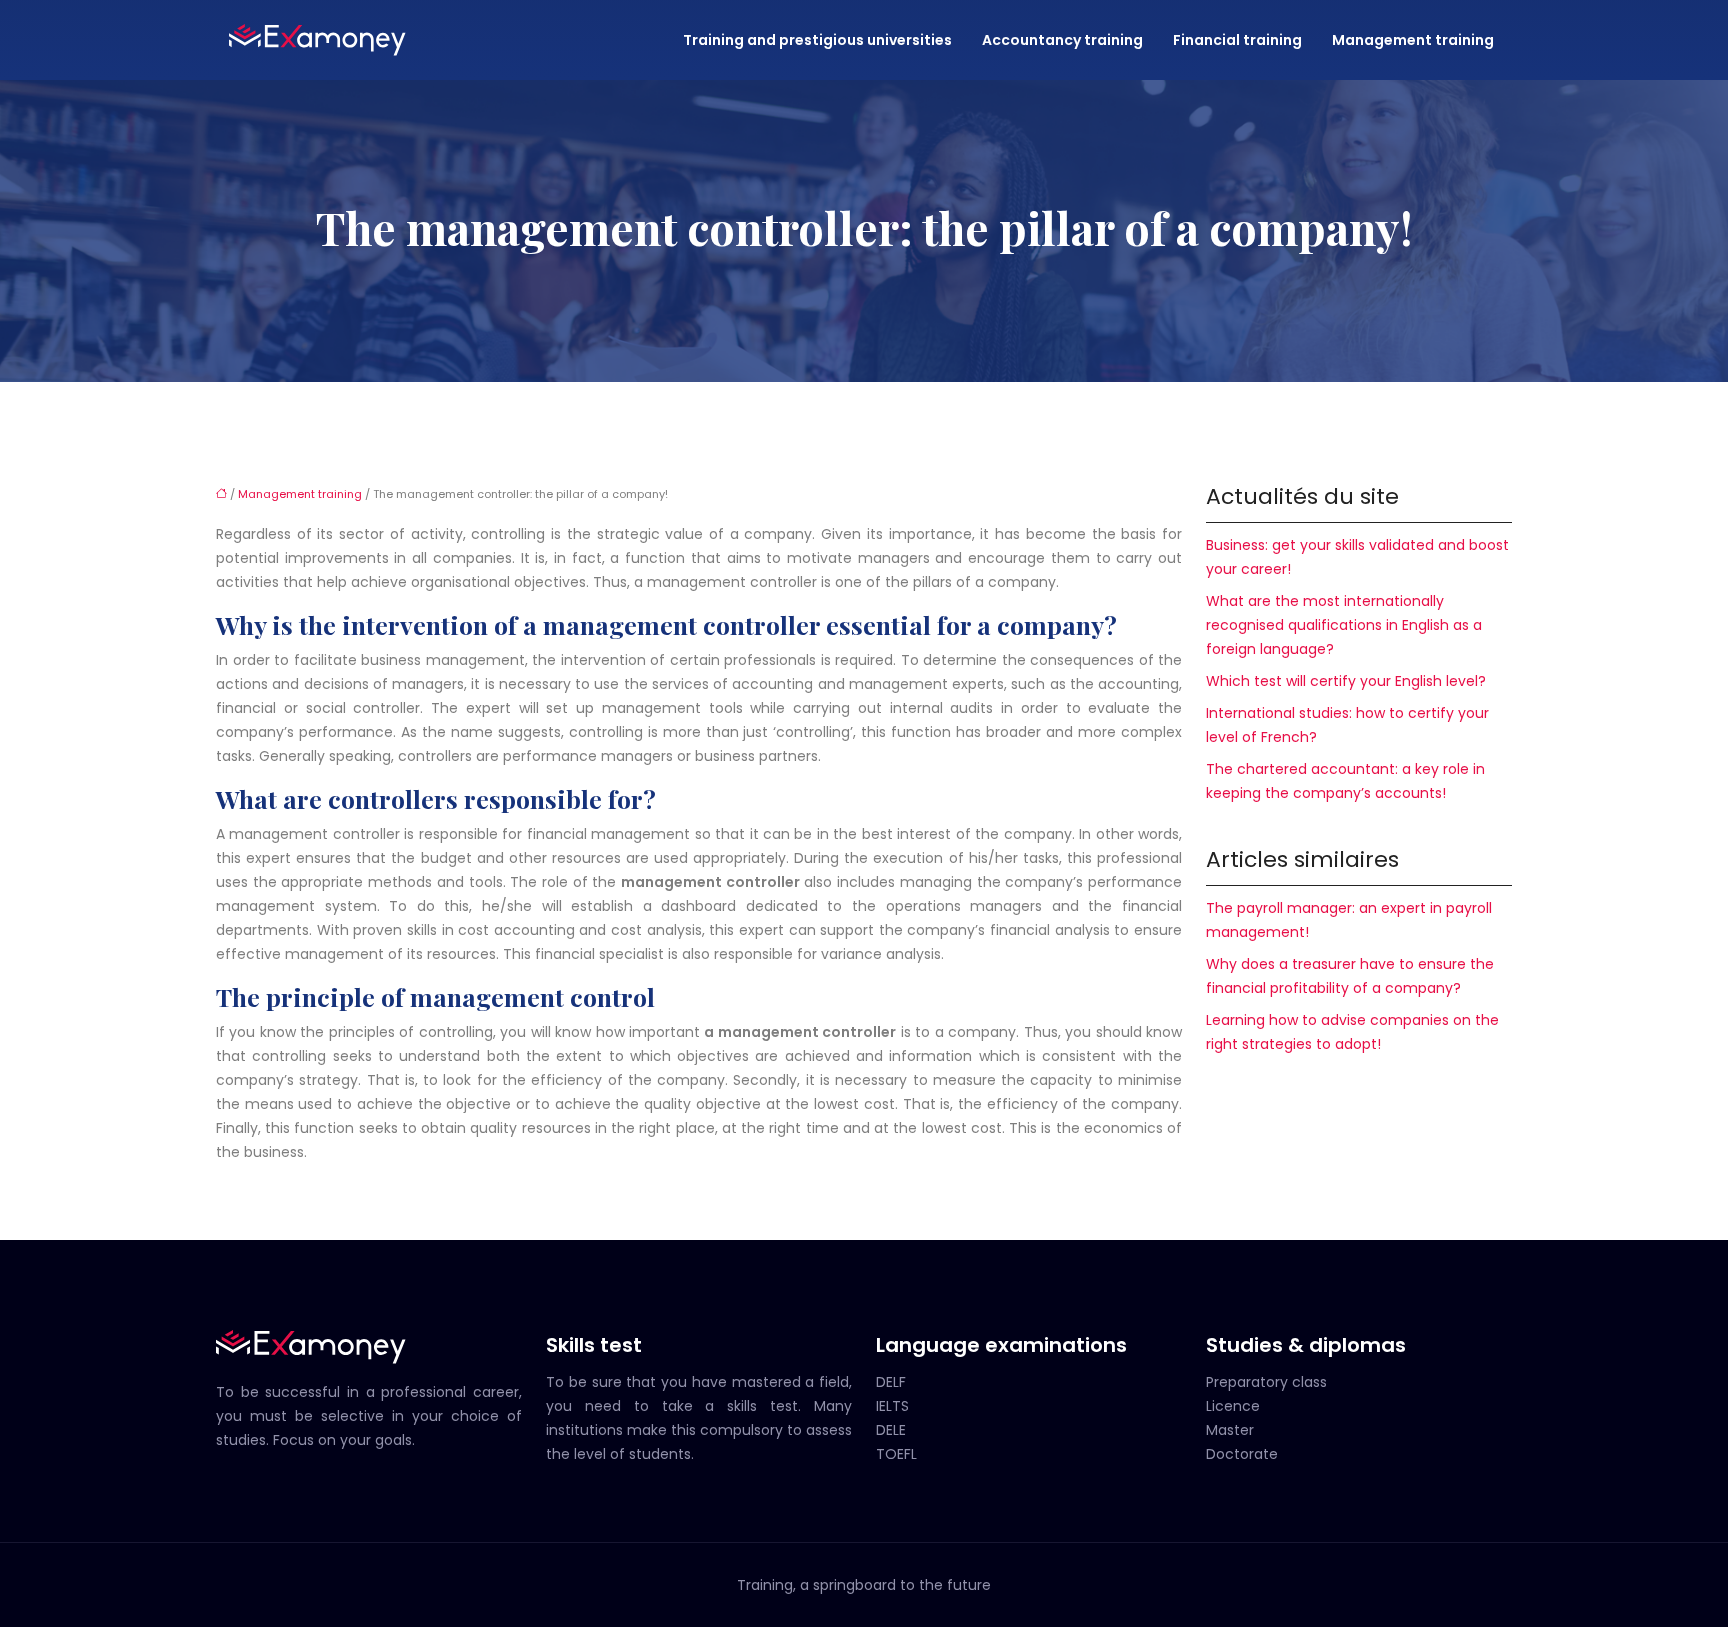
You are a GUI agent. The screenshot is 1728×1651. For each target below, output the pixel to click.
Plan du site (864, 1639)
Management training (1413, 40)
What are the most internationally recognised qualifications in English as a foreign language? (1344, 625)
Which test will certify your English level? (1346, 681)
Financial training (1237, 40)
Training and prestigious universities (817, 40)
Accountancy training (1062, 40)
